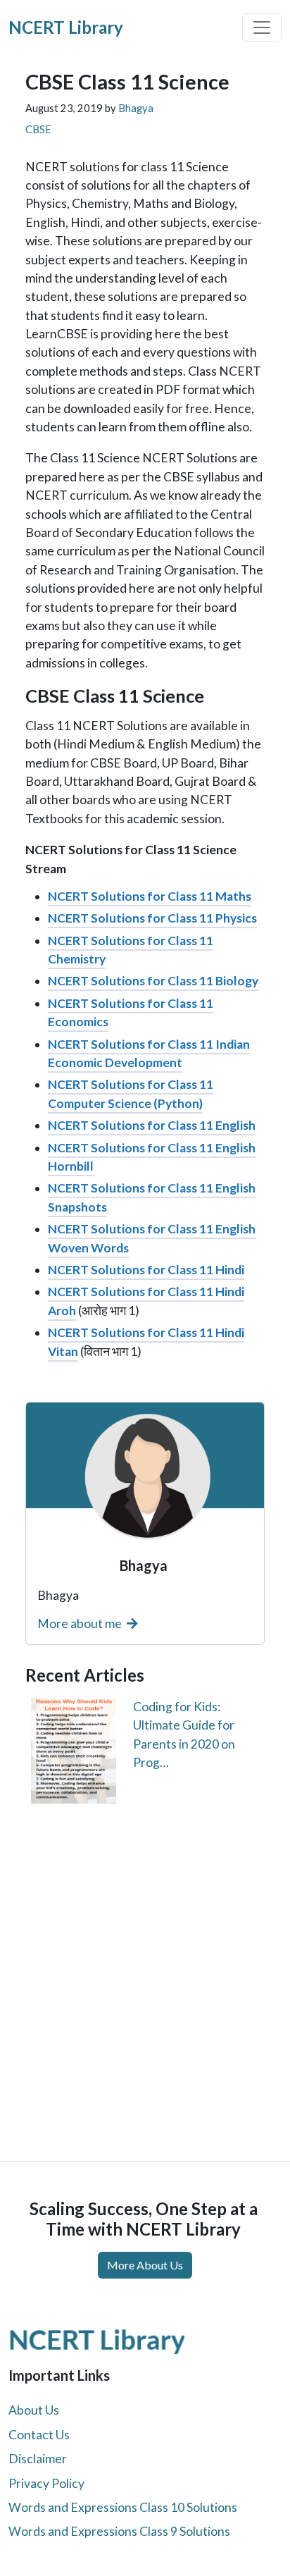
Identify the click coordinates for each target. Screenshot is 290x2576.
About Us (34, 2410)
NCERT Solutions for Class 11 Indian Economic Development (149, 1053)
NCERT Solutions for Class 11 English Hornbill (152, 1157)
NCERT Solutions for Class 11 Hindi (146, 1270)
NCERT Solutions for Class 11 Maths (150, 896)
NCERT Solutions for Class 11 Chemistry (131, 950)
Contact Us (39, 2435)
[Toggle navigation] (262, 27)
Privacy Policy (46, 2483)
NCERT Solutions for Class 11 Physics (152, 918)
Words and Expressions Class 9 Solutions (119, 2531)
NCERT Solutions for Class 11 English (152, 1125)
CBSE (38, 129)
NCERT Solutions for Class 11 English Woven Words (152, 1238)
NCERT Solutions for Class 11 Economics (131, 1012)
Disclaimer (38, 2459)
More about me (81, 1623)
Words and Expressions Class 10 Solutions (123, 2507)
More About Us (145, 2265)
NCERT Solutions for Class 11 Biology (153, 981)
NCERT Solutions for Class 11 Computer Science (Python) (131, 1093)
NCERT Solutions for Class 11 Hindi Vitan (146, 1342)
